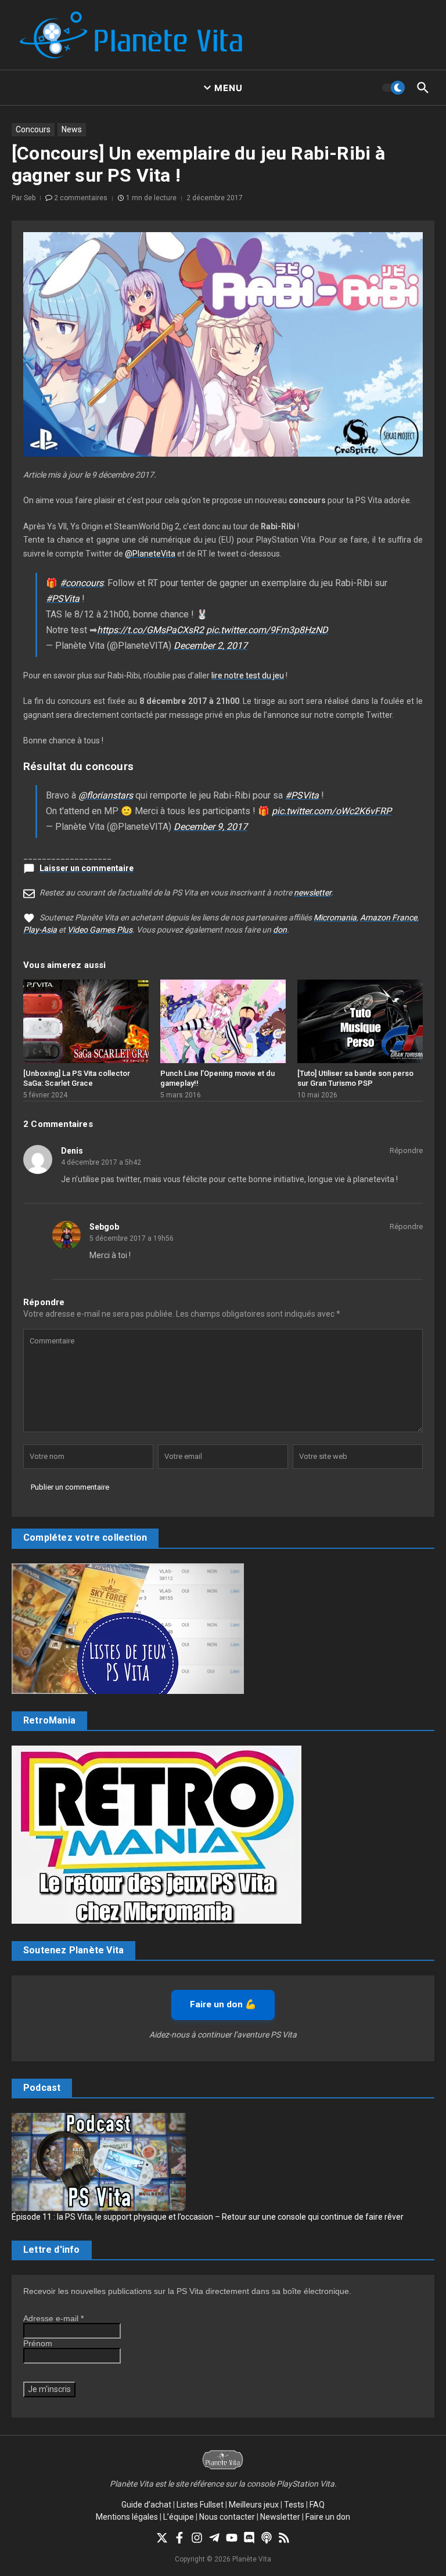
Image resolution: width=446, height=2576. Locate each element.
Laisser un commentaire (87, 868)
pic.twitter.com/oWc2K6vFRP (332, 811)
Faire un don (328, 2517)
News (72, 129)
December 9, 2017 (211, 827)
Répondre (406, 1150)
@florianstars (106, 795)
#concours (82, 583)
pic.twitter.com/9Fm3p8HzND (267, 630)
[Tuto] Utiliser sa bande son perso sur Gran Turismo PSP (355, 1078)
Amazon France (389, 917)
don (280, 930)
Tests (294, 2505)
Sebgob (104, 1227)
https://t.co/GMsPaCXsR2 (150, 630)
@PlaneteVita (150, 554)
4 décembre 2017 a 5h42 (101, 1162)
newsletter (312, 893)
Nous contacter (227, 2517)
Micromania (335, 917)
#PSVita (63, 599)
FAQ (317, 2505)
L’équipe (179, 2517)
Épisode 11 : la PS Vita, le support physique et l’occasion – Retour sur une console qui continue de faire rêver (208, 2217)
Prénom (38, 2343)
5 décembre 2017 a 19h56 (132, 1238)
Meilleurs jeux (254, 2505)
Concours (33, 129)
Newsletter (280, 2517)
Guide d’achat (146, 2505)
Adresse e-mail (53, 2318)
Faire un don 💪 (223, 2004)
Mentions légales (127, 2517)
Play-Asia (40, 930)
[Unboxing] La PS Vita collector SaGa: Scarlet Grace (77, 1078)
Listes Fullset (200, 2505)
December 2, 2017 (211, 646)
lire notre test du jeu (248, 675)
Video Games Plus (100, 930)
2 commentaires (81, 198)
